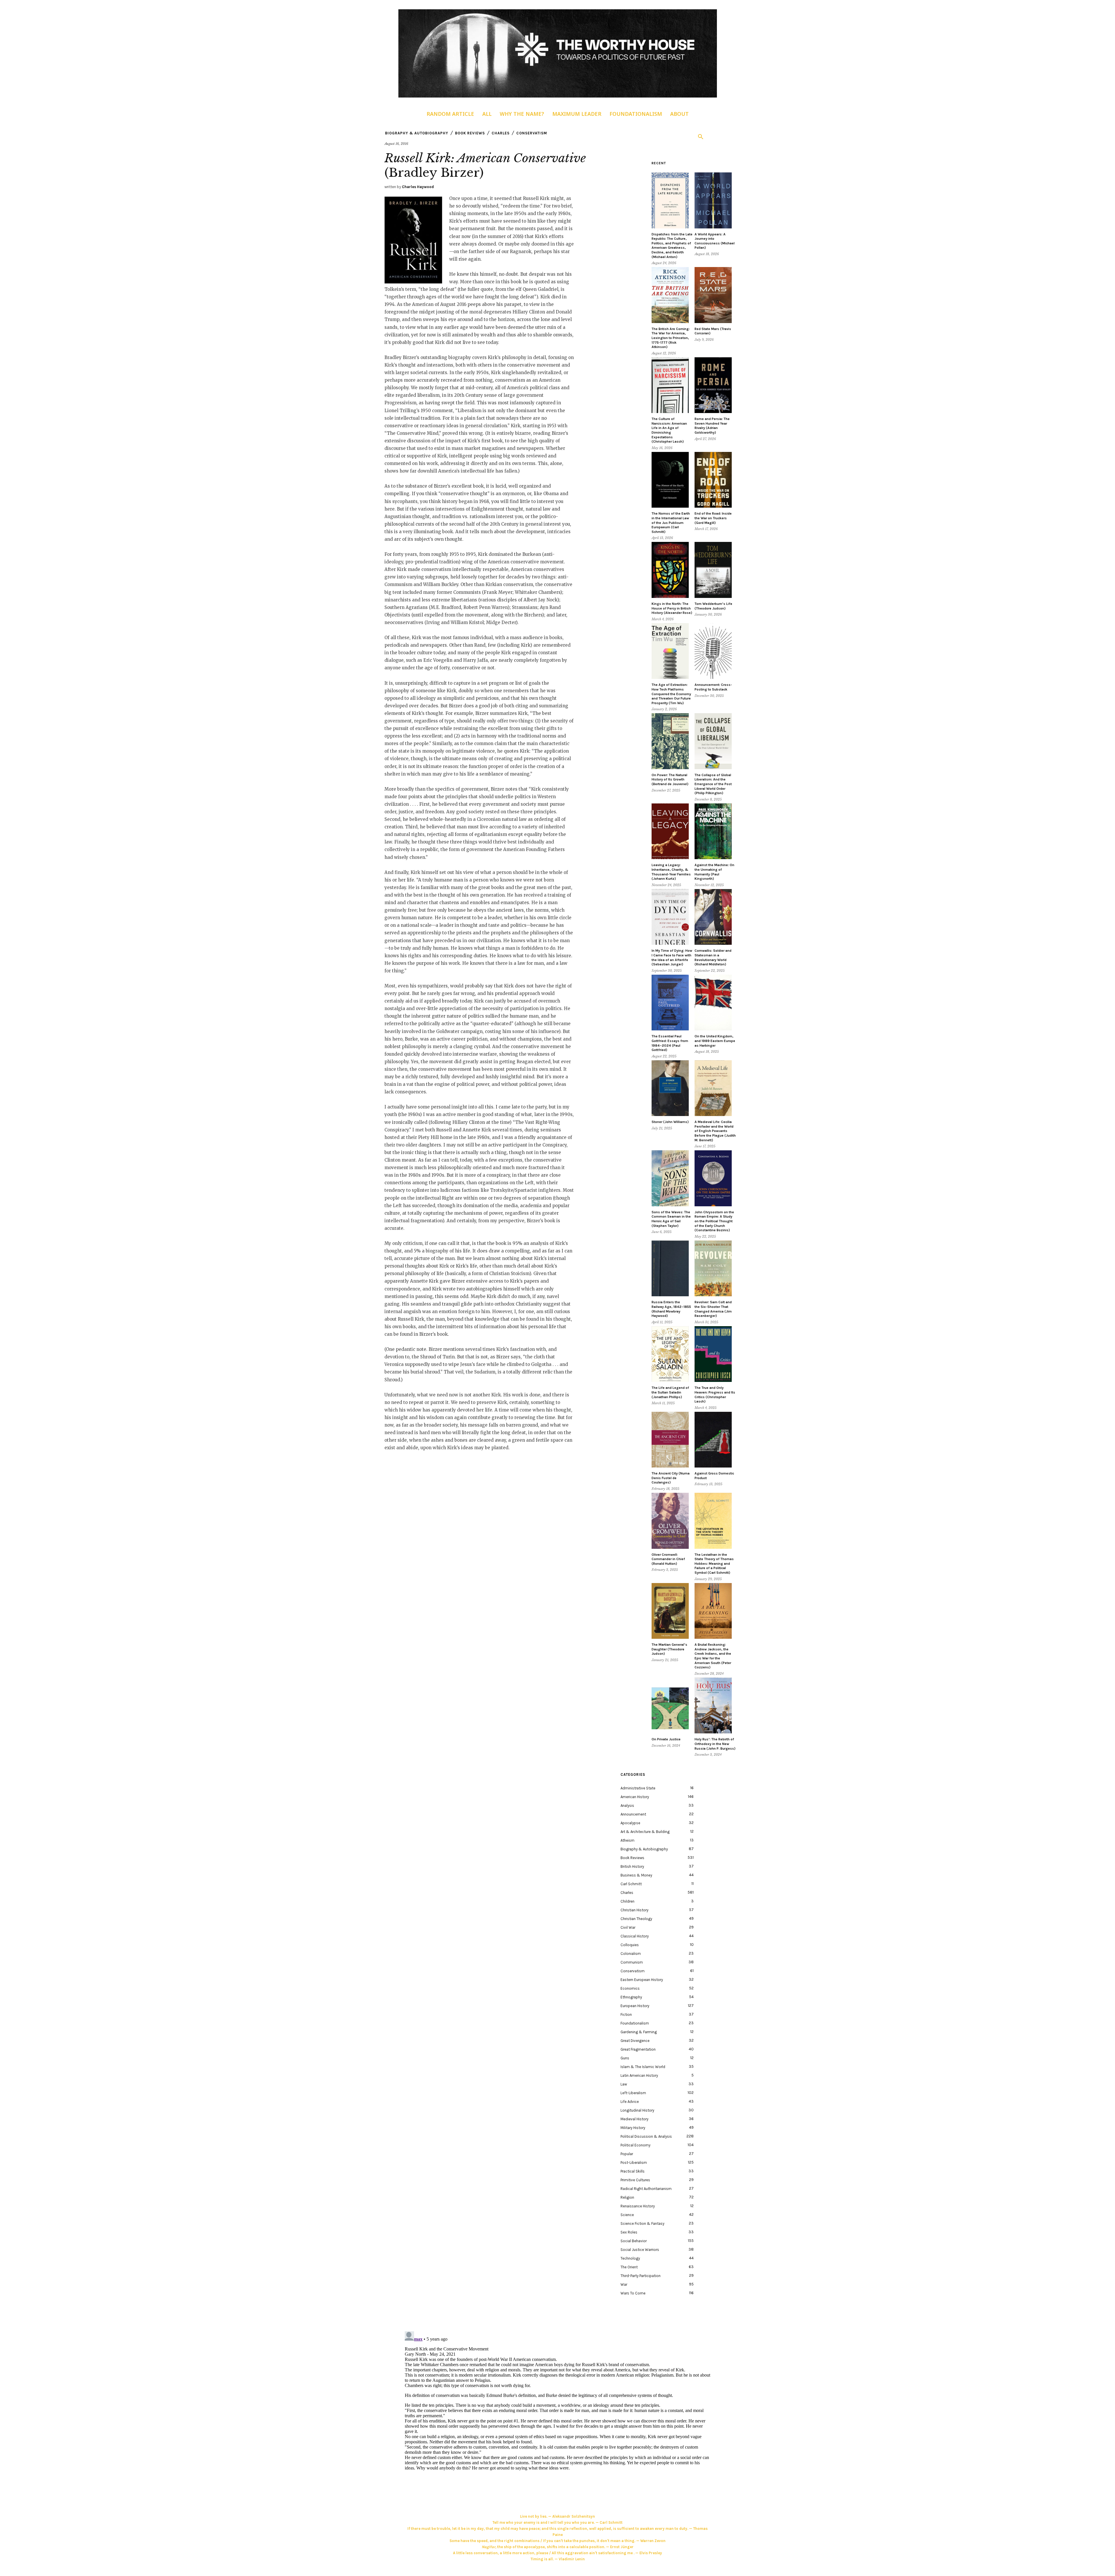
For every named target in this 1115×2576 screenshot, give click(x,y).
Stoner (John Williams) (670, 1122)
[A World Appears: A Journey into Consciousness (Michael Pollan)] (713, 200)
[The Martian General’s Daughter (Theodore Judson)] (670, 1611)
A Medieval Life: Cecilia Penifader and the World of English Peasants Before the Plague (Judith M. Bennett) (715, 1131)
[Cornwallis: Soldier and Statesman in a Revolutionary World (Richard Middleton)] (713, 917)
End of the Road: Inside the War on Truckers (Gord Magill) (713, 518)
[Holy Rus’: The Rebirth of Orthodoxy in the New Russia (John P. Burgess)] (713, 1706)
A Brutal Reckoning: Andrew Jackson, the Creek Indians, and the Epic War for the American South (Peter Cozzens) (713, 1656)
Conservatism (532, 133)
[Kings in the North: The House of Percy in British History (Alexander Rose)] (670, 570)
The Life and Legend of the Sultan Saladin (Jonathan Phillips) (670, 1392)
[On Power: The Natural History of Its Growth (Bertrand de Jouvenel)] (670, 741)
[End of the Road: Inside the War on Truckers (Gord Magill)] (713, 480)
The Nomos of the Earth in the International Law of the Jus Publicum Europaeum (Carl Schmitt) (671, 522)
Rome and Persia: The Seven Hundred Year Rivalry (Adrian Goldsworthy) (712, 426)
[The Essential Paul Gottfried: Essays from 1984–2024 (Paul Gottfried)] (670, 1003)
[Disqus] (557, 2402)
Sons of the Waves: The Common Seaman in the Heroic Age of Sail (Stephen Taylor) (671, 1219)
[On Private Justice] (670, 1706)
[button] (701, 137)
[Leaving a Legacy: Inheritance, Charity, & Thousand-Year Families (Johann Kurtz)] (670, 831)
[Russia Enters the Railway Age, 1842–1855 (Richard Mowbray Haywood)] (670, 1269)
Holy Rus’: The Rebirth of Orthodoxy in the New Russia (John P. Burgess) (715, 1744)
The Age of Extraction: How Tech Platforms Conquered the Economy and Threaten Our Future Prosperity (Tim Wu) (671, 694)
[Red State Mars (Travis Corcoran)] (713, 295)
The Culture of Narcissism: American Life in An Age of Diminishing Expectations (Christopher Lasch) (669, 430)
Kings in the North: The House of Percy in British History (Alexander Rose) (672, 608)
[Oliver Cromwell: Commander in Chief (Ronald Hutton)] (670, 1521)
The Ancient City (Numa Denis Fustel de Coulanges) (671, 1478)
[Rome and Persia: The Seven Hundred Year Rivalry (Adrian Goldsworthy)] (713, 385)
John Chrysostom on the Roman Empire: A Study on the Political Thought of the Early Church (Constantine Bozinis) (714, 1221)
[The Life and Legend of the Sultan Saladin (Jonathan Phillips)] (670, 1354)
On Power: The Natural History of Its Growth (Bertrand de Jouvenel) (670, 779)
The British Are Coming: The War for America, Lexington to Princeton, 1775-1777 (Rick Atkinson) (671, 338)
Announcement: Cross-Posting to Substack (713, 687)
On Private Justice (666, 1739)
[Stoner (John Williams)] (670, 1088)
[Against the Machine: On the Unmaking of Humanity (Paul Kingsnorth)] (713, 831)
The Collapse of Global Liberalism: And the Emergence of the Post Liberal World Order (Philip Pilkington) (713, 784)
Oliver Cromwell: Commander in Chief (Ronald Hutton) (668, 1559)
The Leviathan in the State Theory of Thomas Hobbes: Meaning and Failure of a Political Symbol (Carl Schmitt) (714, 1564)
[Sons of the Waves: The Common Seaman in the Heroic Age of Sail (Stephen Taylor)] (670, 1178)
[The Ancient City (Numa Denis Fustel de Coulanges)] (670, 1440)
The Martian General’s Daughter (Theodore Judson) (669, 1649)
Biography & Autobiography (417, 133)
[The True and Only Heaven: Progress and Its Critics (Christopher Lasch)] (713, 1354)
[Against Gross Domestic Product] (713, 1440)
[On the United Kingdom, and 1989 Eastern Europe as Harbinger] (713, 1003)
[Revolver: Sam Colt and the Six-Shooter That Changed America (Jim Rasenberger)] (713, 1269)
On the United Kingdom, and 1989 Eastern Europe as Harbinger (715, 1041)
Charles (501, 133)
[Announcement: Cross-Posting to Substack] (713, 651)
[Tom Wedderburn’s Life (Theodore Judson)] (713, 570)
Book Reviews (470, 133)
